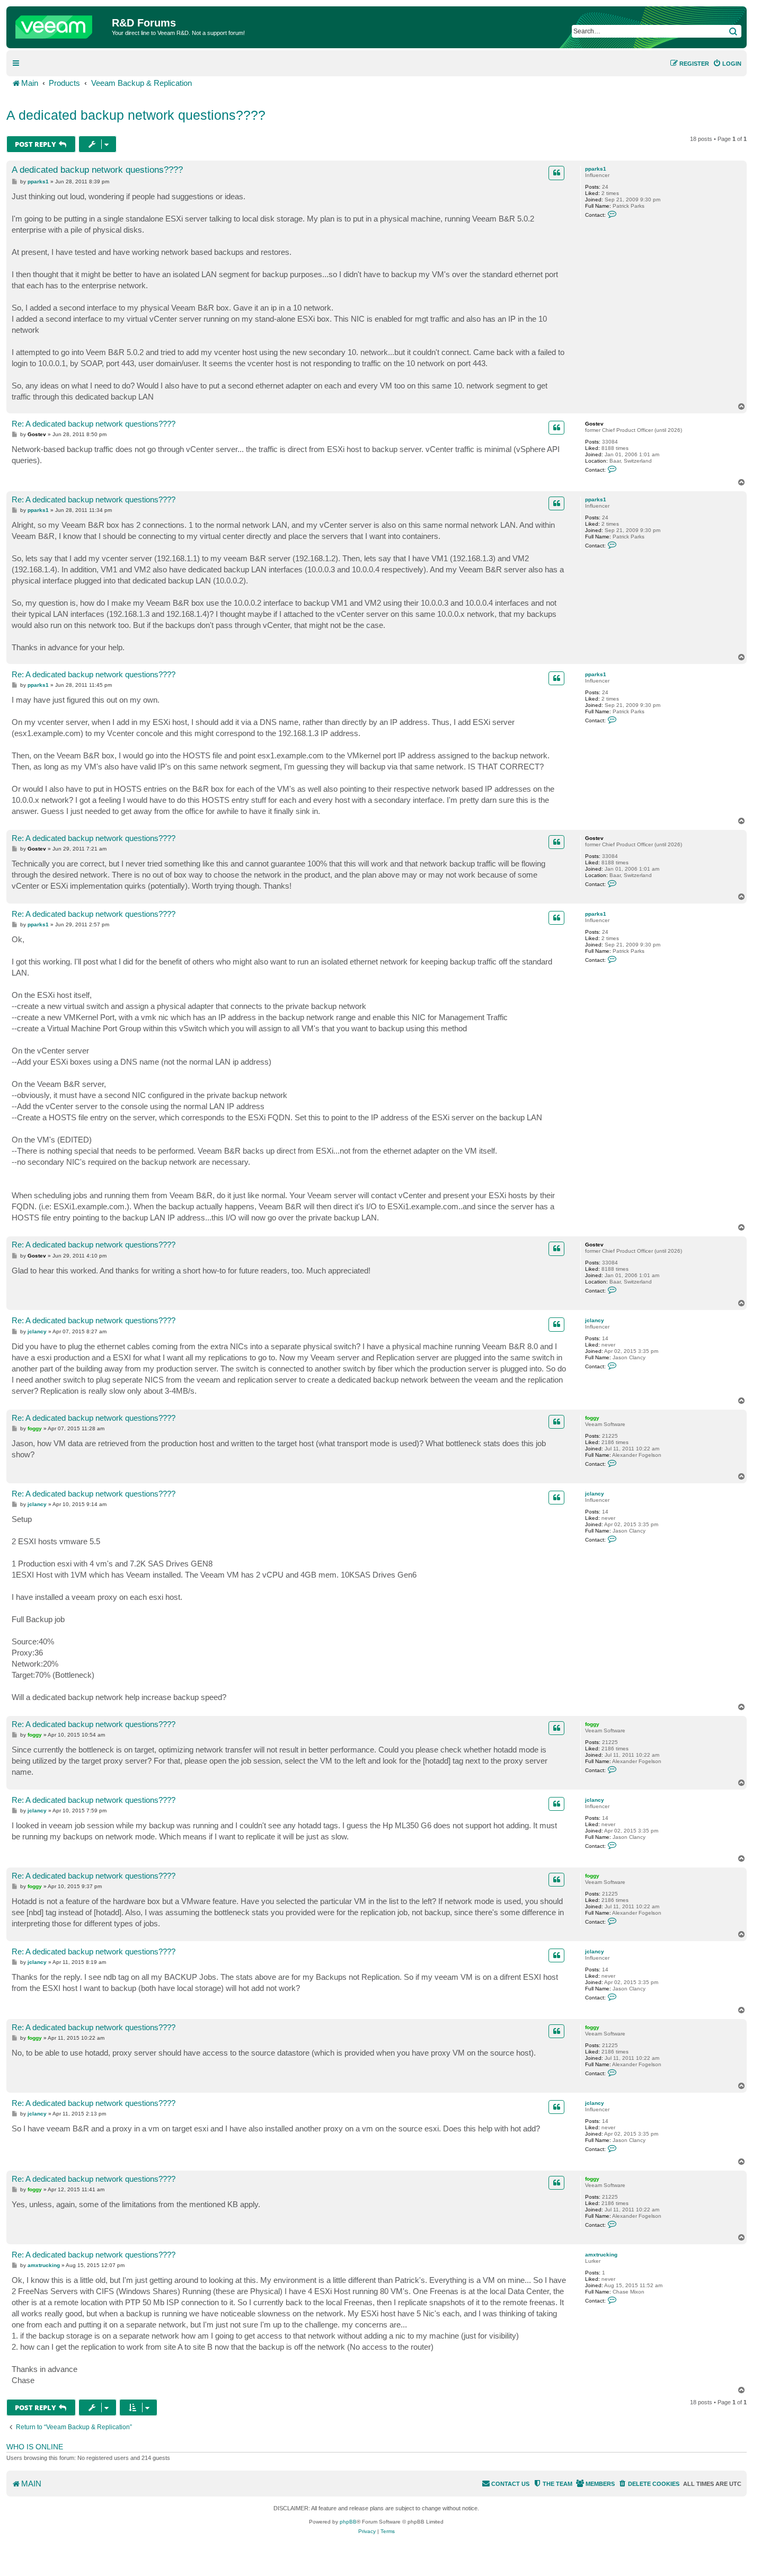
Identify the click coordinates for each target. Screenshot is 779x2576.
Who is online (35, 2447)
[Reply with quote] (556, 173)
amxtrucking (601, 2255)
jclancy (595, 1320)
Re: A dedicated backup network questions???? (94, 424)
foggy (592, 1418)
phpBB (348, 2522)
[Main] (60, 24)
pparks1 (596, 169)
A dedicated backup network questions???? (136, 115)
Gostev (594, 424)
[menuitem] (727, 64)
